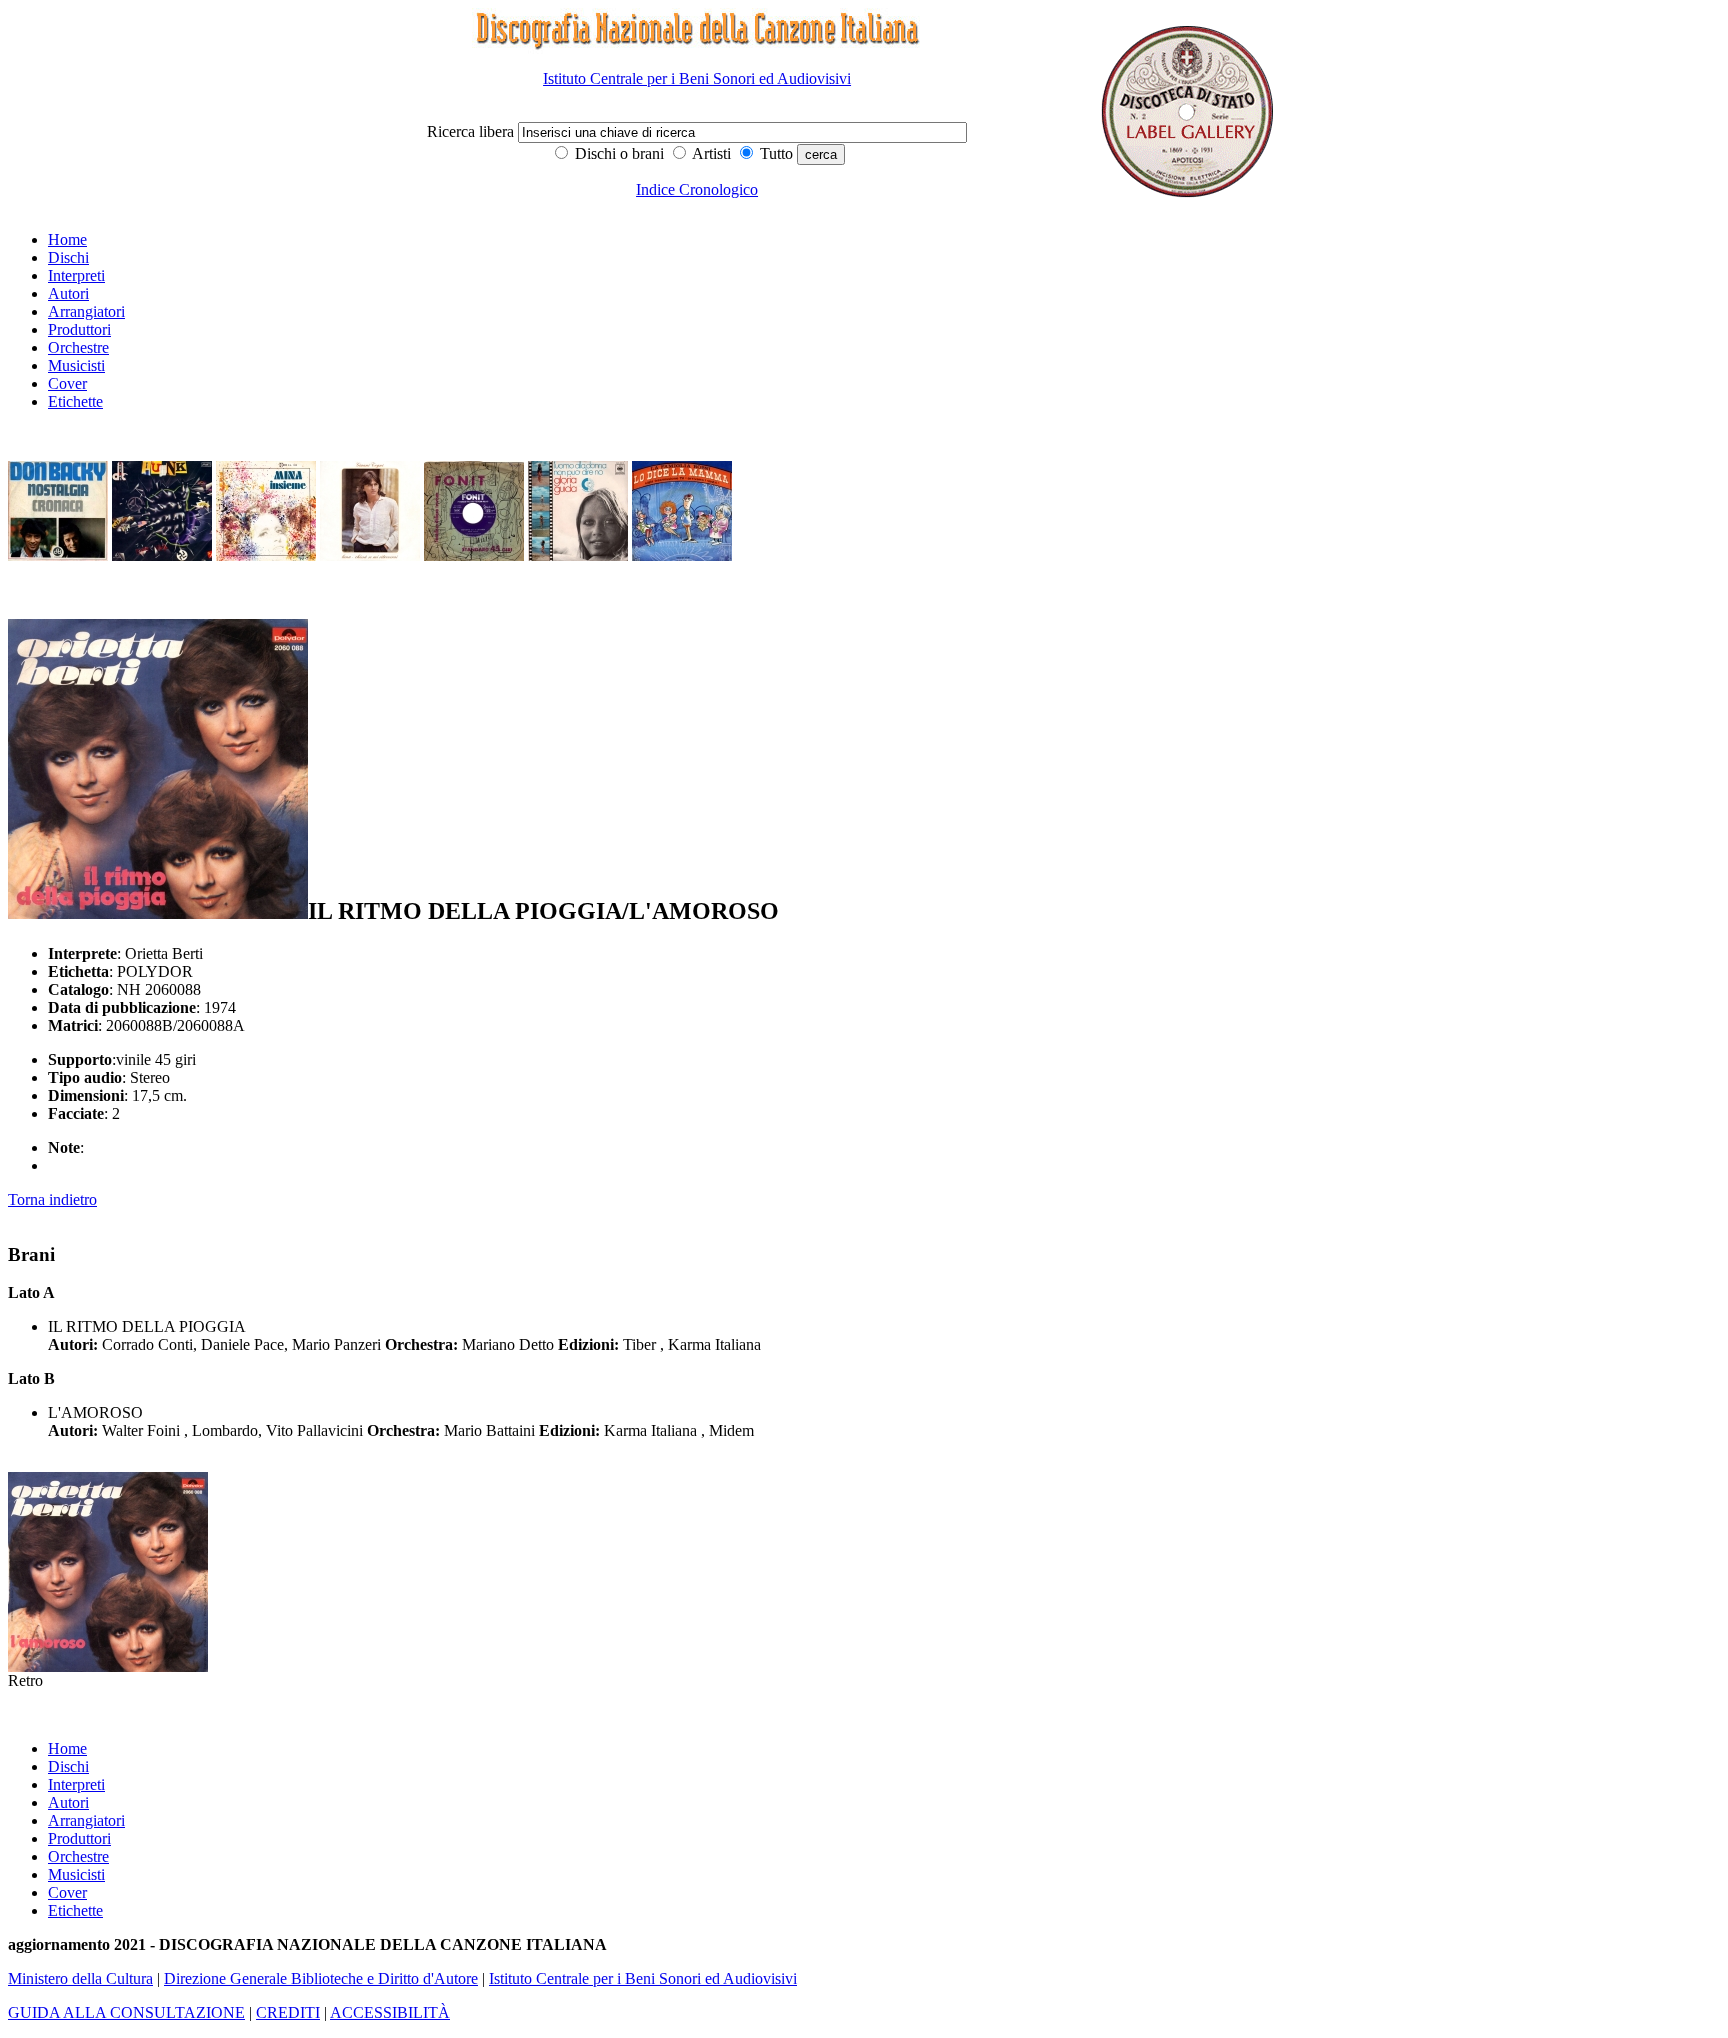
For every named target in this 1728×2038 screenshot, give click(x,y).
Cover (67, 383)
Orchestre (78, 347)
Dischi (68, 257)
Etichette (75, 401)
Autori (68, 293)
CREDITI (288, 2012)
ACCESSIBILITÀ (390, 2012)
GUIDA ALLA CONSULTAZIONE (126, 2012)
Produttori (79, 329)
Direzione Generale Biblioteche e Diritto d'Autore (321, 1978)
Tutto (774, 153)
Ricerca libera (472, 131)
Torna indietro (52, 1199)
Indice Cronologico (697, 189)
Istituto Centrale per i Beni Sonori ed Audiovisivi (697, 78)
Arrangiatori (86, 311)
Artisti (710, 153)
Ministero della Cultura (80, 1978)
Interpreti (76, 275)
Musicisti (76, 365)
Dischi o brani (617, 153)
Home (67, 239)
